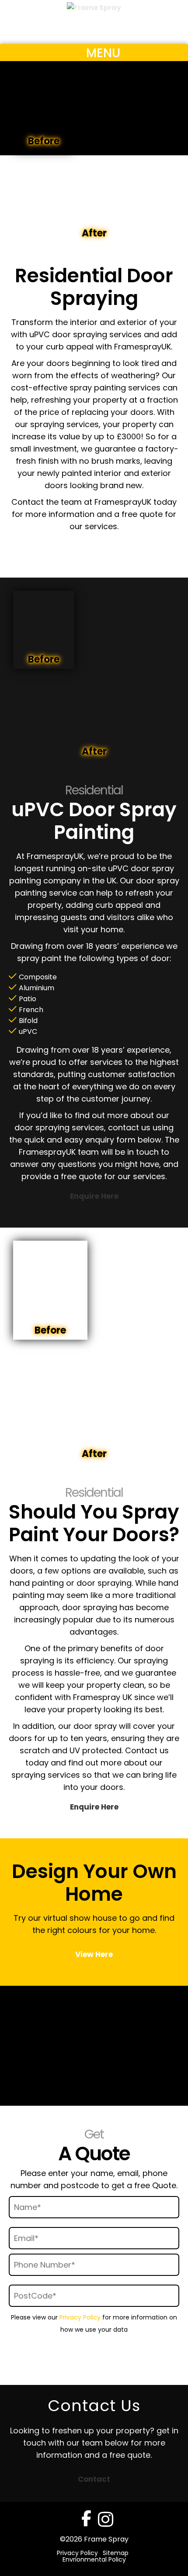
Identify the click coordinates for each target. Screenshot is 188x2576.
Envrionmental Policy (94, 2559)
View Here (94, 1954)
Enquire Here (94, 546)
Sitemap (116, 2553)
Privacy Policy (80, 2317)
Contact (94, 2479)
